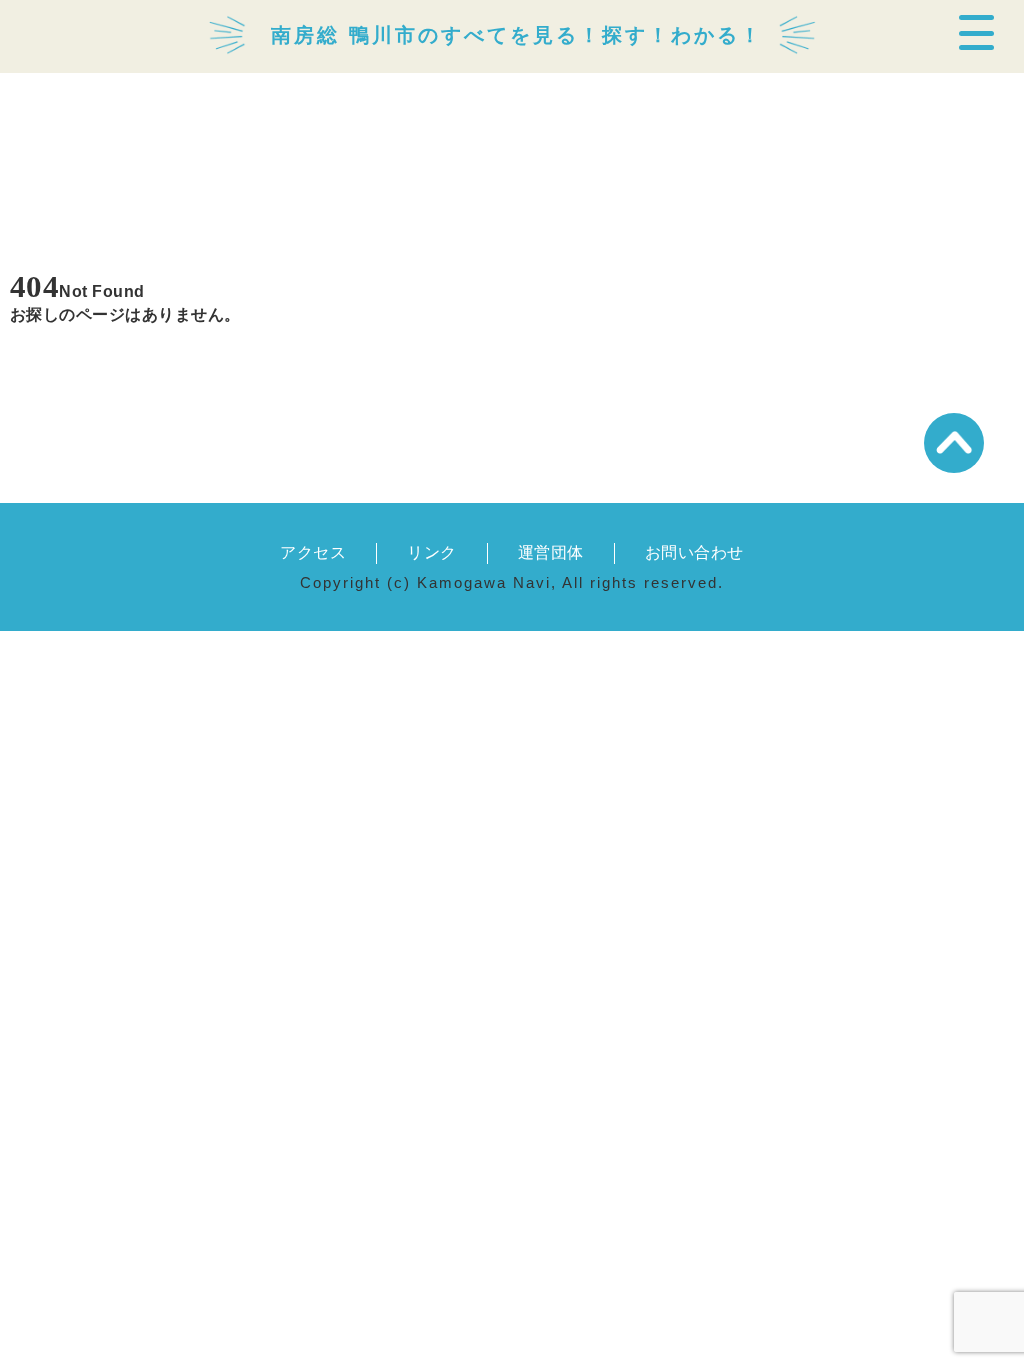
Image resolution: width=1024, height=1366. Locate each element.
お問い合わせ (694, 552)
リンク (431, 552)
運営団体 (551, 552)
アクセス (313, 552)
